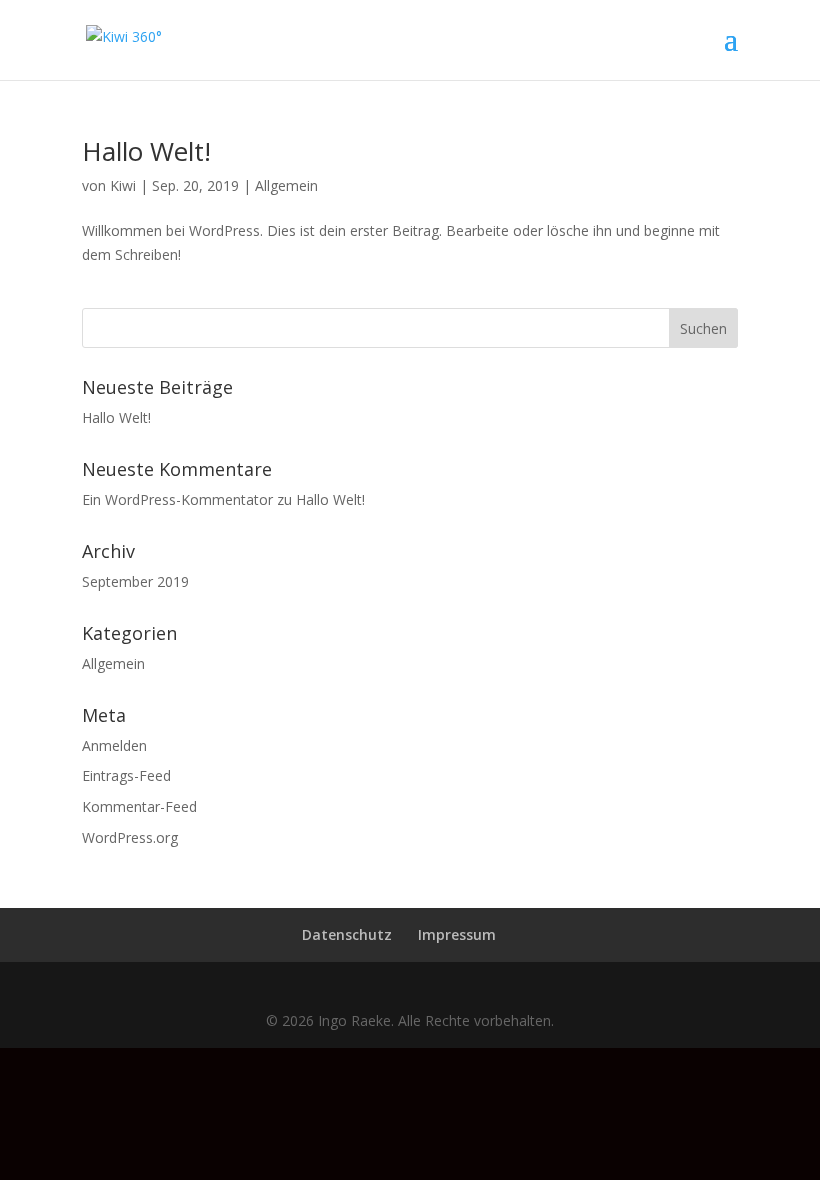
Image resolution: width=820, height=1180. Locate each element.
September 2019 (135, 581)
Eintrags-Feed (126, 775)
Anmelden (114, 745)
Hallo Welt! (146, 151)
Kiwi (123, 185)
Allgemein (286, 185)
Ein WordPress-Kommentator (177, 499)
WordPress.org (130, 837)
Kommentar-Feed (139, 806)
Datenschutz (347, 934)
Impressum (457, 934)
